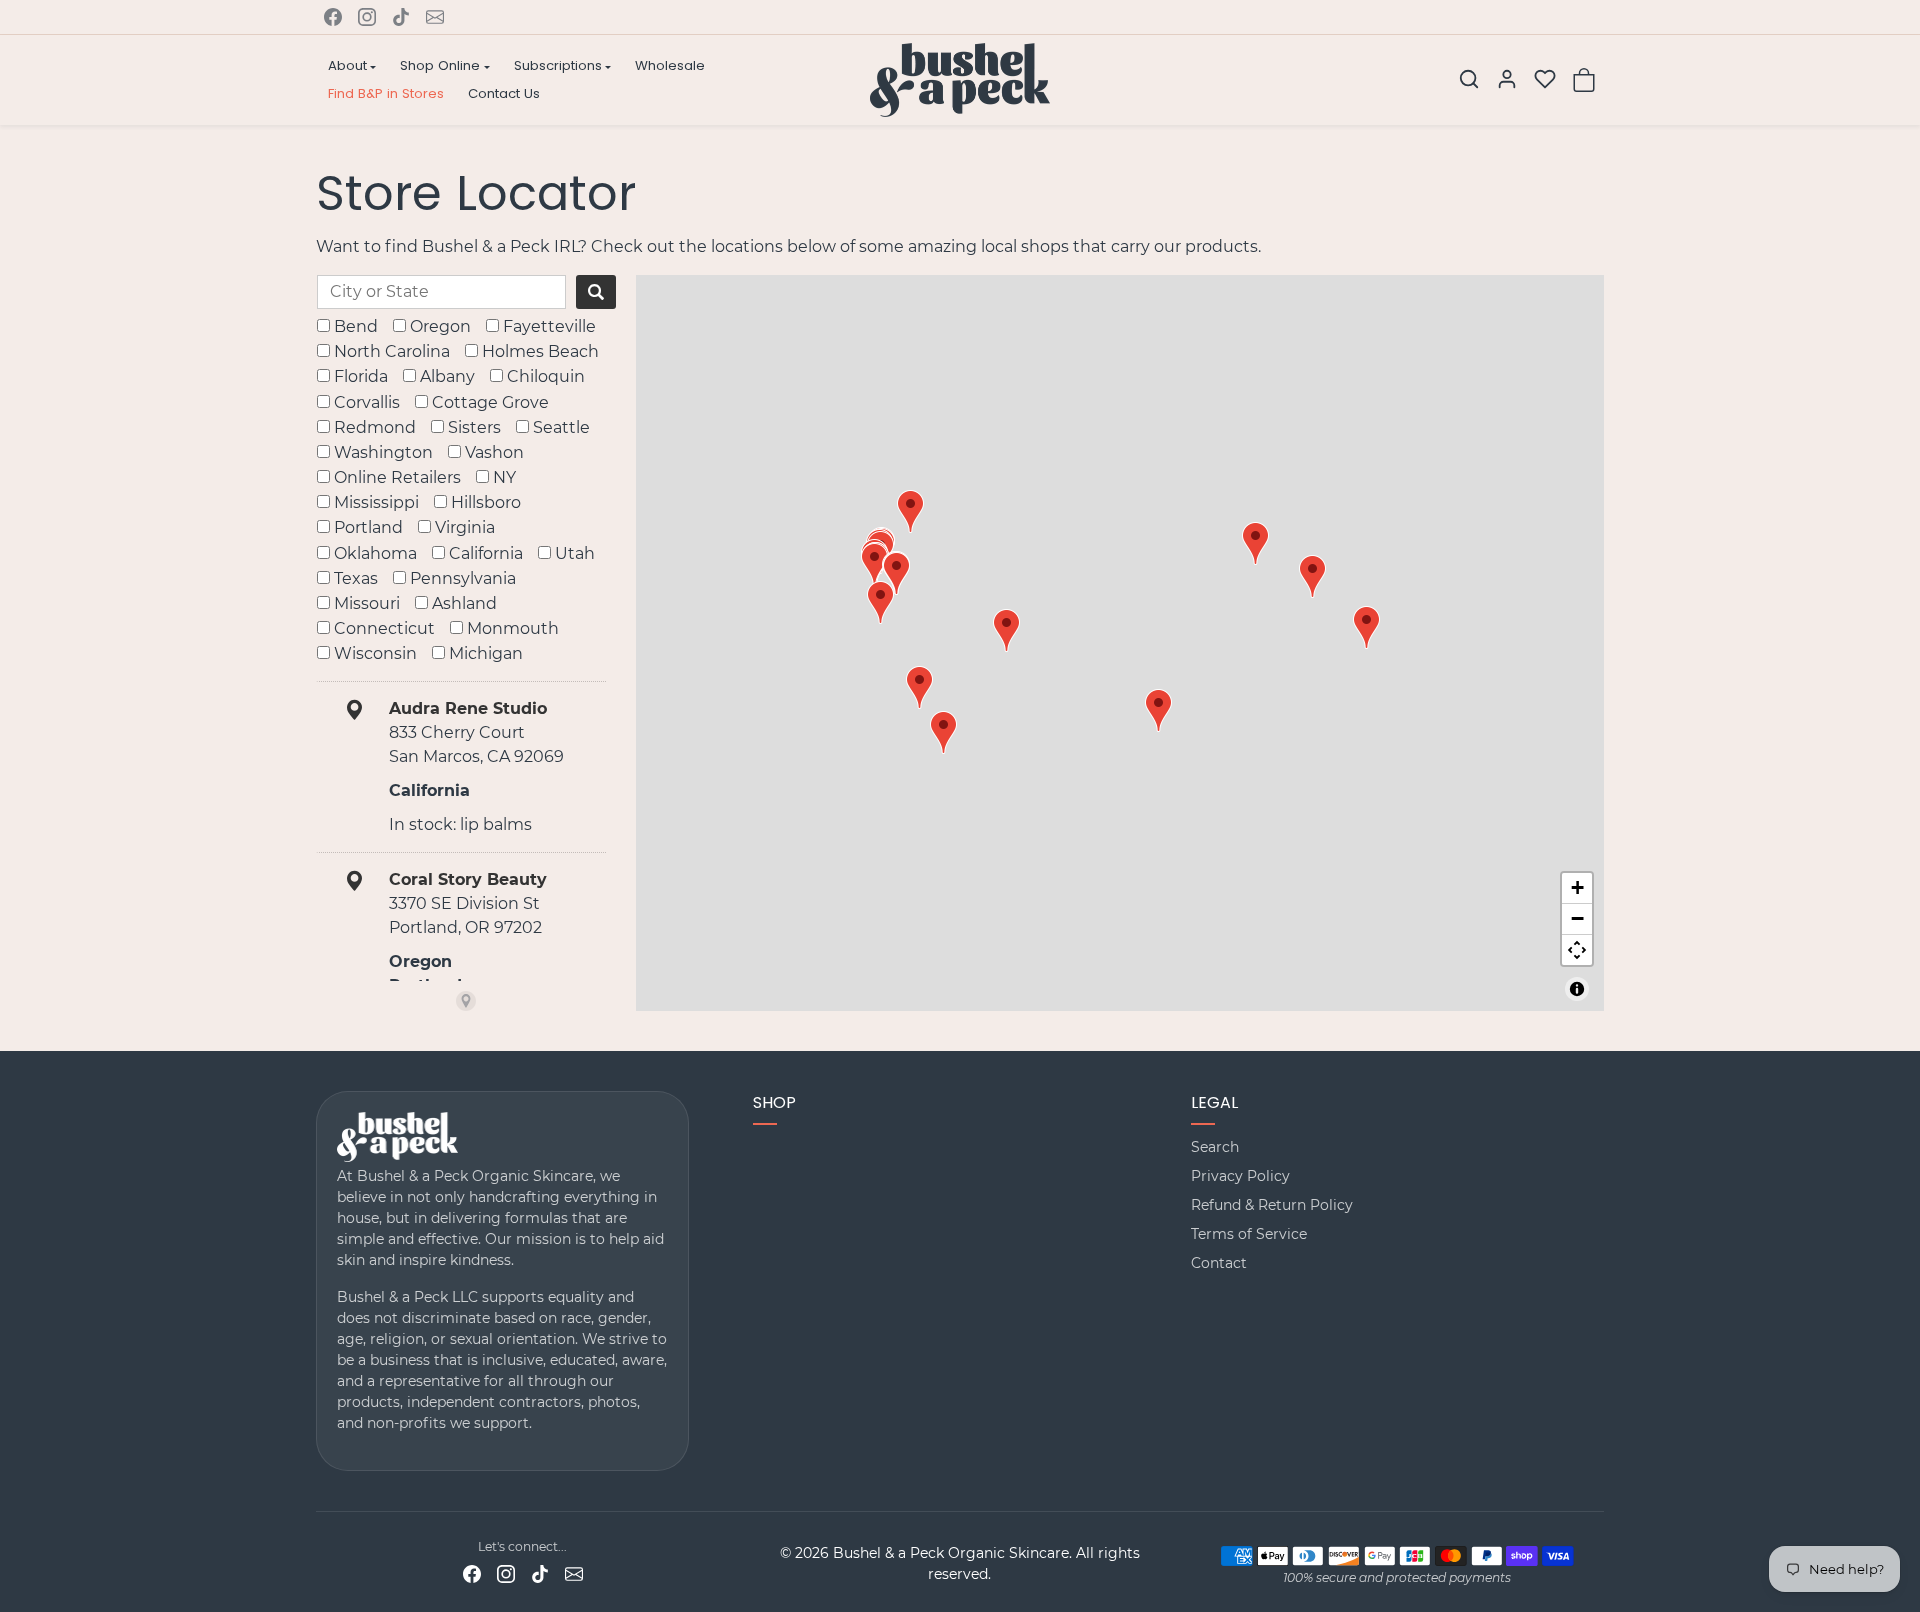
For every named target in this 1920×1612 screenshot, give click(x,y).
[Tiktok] (401, 17)
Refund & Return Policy (1272, 1205)
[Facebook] (333, 17)
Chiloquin (546, 376)
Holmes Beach (540, 351)
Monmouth (513, 628)
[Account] (1507, 79)
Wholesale (670, 65)
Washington (383, 452)
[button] (1469, 79)
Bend (356, 326)
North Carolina (392, 351)
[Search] (596, 292)
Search (1215, 1147)
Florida (361, 376)
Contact (1219, 1263)
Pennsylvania (463, 578)
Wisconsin (375, 653)
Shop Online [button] (440, 65)
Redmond (375, 427)
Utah (575, 553)
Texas (356, 578)
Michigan (486, 653)
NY (504, 477)
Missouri (367, 603)
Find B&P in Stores (386, 93)
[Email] (435, 17)
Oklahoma (375, 553)
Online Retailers (397, 477)
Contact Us (504, 93)
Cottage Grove (490, 402)
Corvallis (367, 402)
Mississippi (376, 502)
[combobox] (441, 292)
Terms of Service (1249, 1234)
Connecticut (384, 628)
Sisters (474, 427)
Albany (447, 376)
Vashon (494, 452)
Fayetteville (549, 326)
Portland (368, 527)
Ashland (464, 603)
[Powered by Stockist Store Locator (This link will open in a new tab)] (466, 1001)
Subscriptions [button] (558, 65)
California (486, 553)
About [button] (347, 65)
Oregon (440, 326)
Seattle (561, 427)
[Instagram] (367, 17)
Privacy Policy (1240, 1176)
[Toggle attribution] (1577, 989)
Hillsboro (486, 502)
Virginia (465, 527)
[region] (1120, 643)
